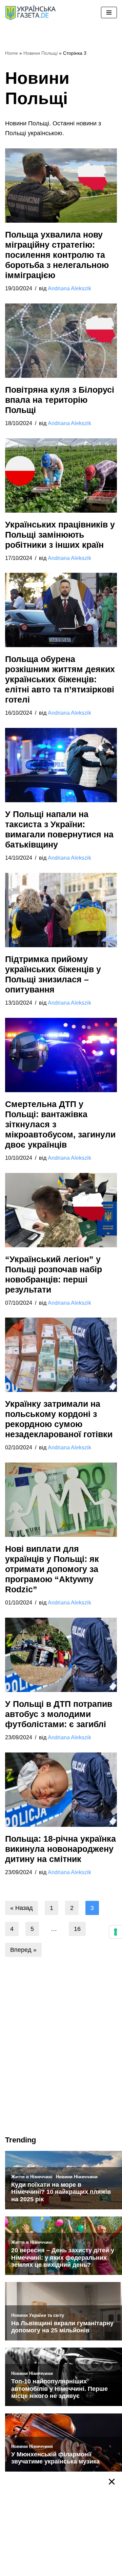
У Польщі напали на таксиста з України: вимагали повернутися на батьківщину (59, 829)
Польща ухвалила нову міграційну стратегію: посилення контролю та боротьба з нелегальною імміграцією (57, 255)
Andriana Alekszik (69, 288)
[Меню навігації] (109, 13)
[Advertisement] (61, 2061)
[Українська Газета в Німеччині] (30, 13)
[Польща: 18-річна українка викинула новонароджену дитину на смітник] (61, 1790)
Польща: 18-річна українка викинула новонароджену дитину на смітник (60, 1849)
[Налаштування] (116, 1932)
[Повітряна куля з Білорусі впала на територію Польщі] (61, 341)
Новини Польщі (40, 53)
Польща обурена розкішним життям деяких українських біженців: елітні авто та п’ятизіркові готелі (60, 679)
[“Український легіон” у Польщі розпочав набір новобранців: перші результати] (61, 1210)
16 (77, 1929)
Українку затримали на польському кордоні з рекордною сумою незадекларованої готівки (59, 1419)
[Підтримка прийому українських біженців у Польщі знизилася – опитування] (61, 910)
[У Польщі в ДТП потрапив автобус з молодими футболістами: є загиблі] (61, 1655)
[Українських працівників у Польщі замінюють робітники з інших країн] (61, 475)
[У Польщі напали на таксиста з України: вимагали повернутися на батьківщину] (61, 765)
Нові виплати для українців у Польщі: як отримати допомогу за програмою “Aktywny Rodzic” (52, 1569)
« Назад (22, 1908)
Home (12, 53)
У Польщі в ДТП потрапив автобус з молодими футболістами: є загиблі (59, 1714)
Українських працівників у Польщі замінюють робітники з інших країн (60, 535)
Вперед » (23, 1950)
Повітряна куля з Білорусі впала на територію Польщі (60, 400)
